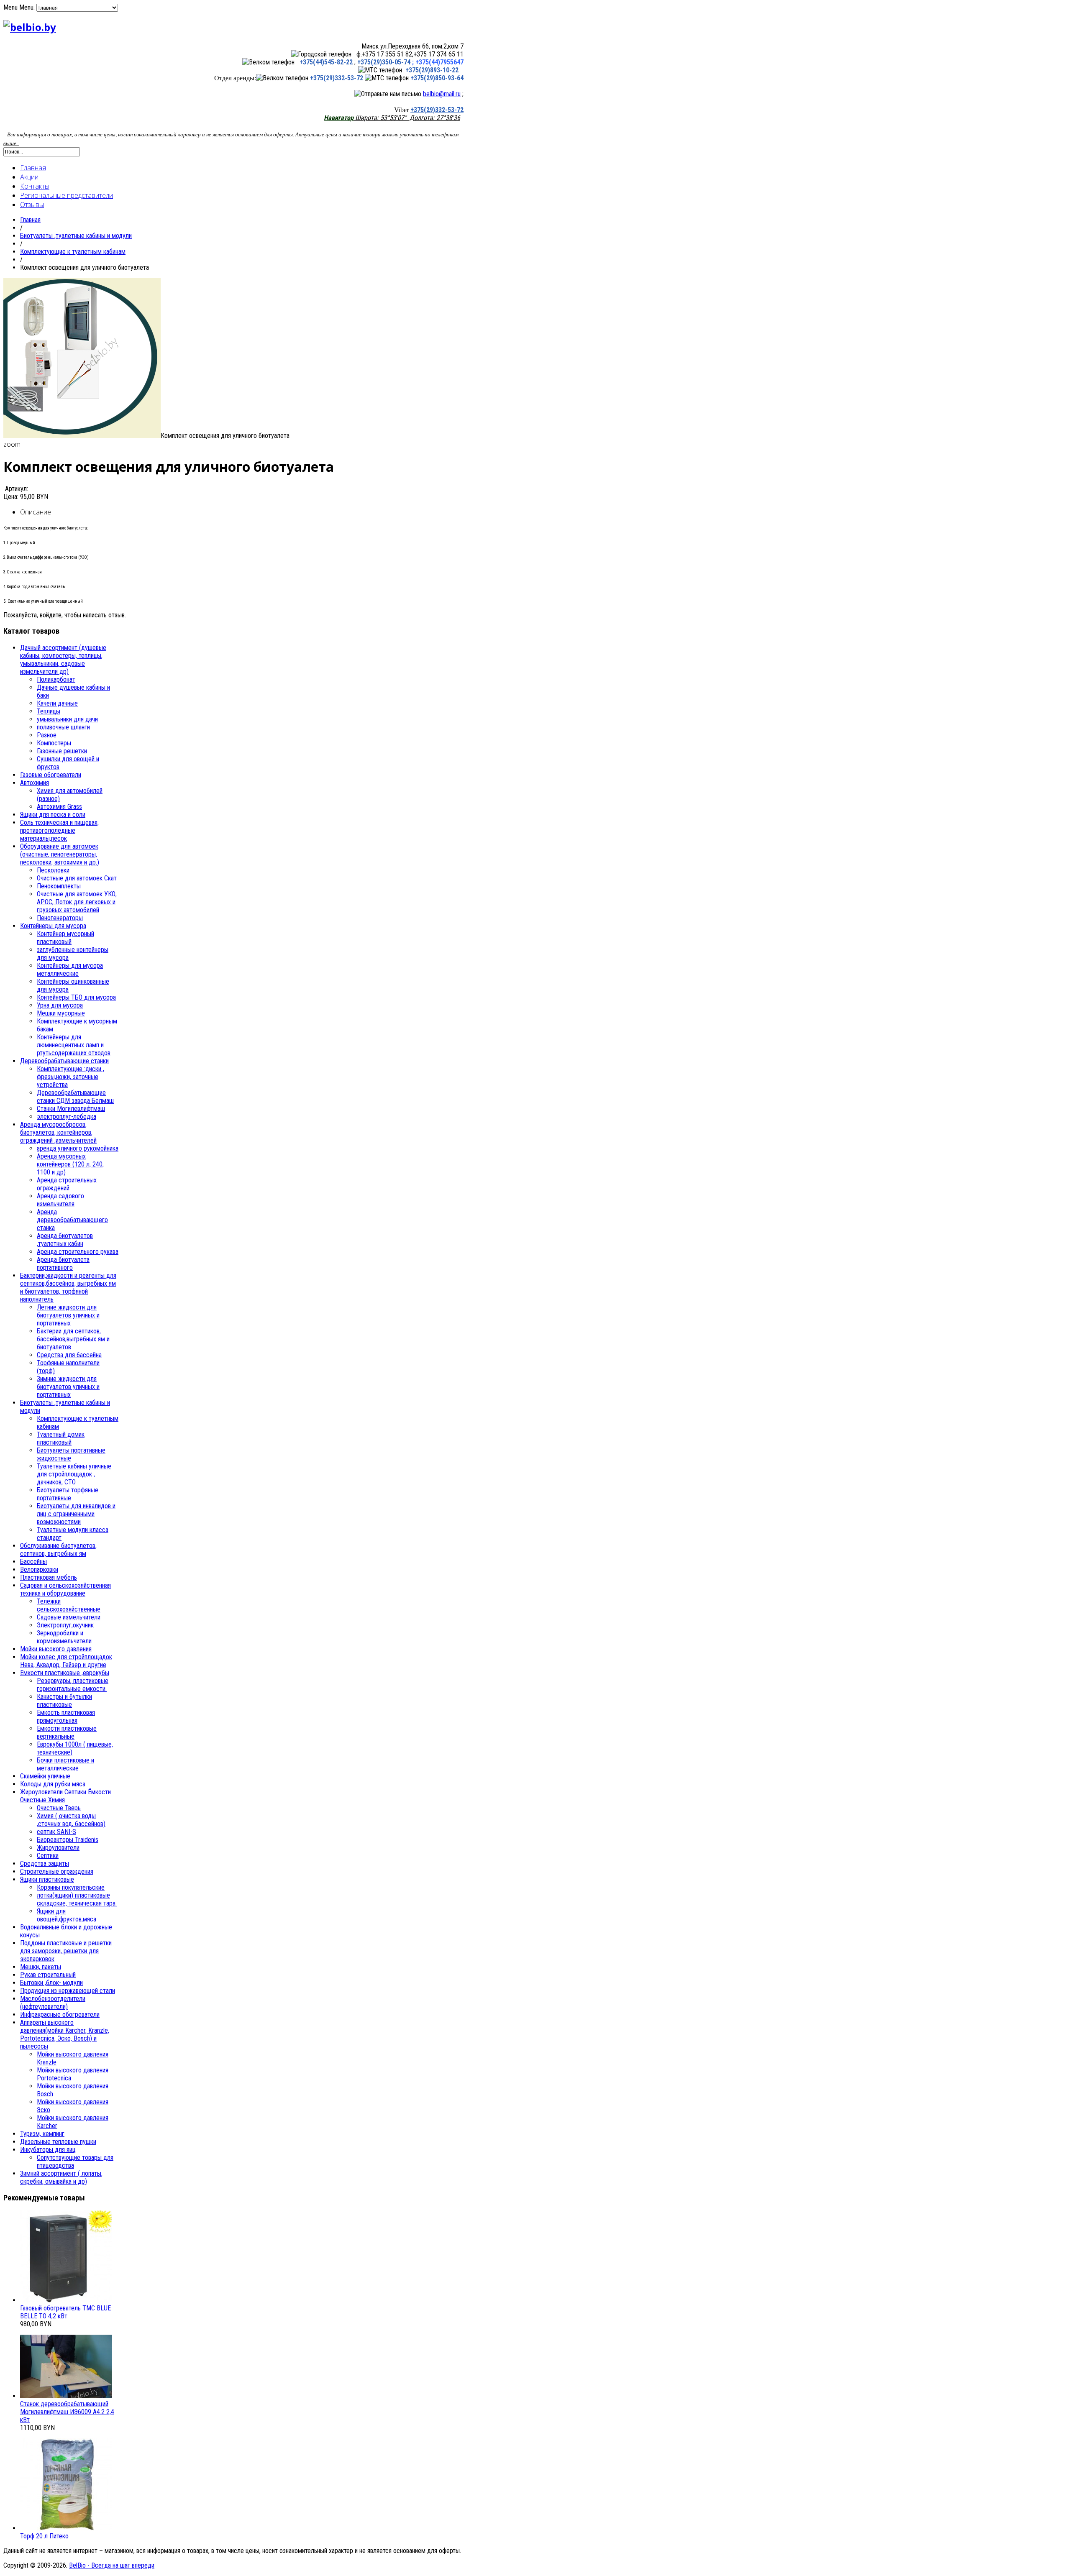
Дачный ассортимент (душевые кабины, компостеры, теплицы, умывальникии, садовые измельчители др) (63, 660)
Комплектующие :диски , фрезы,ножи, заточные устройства (70, 1077)
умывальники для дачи (67, 719)
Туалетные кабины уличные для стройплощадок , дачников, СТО (74, 1474)
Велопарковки (39, 1569)
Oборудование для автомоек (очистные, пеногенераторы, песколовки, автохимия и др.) (60, 854)
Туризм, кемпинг (42, 2134)
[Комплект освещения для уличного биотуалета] (82, 436)
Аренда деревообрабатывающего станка (72, 1220)
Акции (29, 177)
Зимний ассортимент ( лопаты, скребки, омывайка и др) (61, 2177)
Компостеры (54, 743)
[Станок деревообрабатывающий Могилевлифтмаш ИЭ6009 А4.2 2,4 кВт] (66, 2396)
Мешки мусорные (61, 1013)
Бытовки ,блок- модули (51, 1983)
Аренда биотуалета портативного (63, 1264)
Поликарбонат (56, 679)
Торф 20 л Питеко (44, 2536)
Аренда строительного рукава (78, 1252)
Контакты (35, 186)
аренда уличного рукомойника (78, 1148)
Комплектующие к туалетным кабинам (73, 252)
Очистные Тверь (59, 1808)
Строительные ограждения (57, 1871)
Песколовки (53, 870)
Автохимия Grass (59, 807)
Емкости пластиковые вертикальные (67, 1732)
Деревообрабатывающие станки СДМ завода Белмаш (75, 1097)
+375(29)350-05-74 (383, 62)
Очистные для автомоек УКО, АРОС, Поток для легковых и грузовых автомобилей (77, 902)
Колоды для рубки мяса (53, 1784)
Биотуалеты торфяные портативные (68, 1494)
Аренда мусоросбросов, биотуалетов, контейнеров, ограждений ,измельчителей (58, 1132)
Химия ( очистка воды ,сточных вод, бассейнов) (71, 1820)
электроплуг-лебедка (67, 1117)
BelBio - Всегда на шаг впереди (112, 2565)
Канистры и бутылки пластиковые (64, 1701)
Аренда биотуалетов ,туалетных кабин (65, 1240)
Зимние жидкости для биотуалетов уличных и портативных (68, 1387)
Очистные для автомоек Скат (77, 878)
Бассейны (33, 1562)
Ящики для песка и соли (53, 815)
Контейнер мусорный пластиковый (65, 938)
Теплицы (49, 711)
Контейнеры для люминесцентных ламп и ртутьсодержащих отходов (74, 1045)
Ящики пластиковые (47, 1879)
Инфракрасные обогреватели (60, 2014)
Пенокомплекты (59, 886)
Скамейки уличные (45, 1776)
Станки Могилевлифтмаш (71, 1109)
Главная (33, 168)
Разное (47, 735)
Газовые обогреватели (51, 775)
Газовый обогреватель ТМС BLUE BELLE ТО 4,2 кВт (65, 2312)
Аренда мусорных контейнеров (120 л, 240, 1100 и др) (70, 1164)
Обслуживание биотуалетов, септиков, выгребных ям (58, 1550)
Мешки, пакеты (41, 1967)
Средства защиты (45, 1864)
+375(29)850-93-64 (437, 78)
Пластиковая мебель (49, 1577)
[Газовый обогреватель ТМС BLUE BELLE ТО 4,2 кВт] (66, 2300)
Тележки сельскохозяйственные (69, 1605)
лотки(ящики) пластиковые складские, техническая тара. (77, 1899)
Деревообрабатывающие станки (64, 1061)
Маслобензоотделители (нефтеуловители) (53, 2003)
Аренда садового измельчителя (60, 1200)
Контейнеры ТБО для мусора (76, 997)
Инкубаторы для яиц (48, 2150)
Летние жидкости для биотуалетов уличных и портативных (68, 1315)
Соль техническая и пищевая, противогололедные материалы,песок (59, 830)
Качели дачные (57, 703)
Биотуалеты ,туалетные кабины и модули (76, 236)
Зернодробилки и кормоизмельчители (64, 1637)
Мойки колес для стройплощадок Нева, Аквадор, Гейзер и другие (66, 1661)
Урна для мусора (60, 1005)
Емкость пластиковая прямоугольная (66, 1716)
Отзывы (32, 205)
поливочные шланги (63, 727)
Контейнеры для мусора (53, 926)
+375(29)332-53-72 (337, 78)
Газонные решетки (62, 751)
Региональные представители (67, 195)
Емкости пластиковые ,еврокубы (65, 1673)
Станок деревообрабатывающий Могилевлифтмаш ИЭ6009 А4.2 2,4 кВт (67, 2412)
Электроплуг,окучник (65, 1625)
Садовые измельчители (69, 1617)
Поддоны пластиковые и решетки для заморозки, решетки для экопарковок (66, 1951)
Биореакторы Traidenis (68, 1840)
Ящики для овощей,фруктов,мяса (67, 1915)
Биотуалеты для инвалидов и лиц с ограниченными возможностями (76, 1514)
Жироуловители (58, 1848)
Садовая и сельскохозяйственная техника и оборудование (65, 1589)
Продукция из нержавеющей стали (68, 1991)
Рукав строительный (48, 1975)
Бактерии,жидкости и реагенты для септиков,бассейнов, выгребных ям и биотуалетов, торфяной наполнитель (68, 1287)
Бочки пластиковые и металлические (65, 1764)
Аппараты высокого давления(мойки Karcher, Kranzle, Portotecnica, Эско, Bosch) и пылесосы (65, 2034)
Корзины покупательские (71, 1887)
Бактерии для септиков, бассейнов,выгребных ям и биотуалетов (73, 1339)
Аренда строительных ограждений (67, 1184)
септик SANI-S (56, 1832)
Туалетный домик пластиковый (61, 1438)
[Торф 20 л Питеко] (66, 2528)
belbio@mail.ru (442, 94)
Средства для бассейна (69, 1355)
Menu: (28, 7)
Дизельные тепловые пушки (58, 2142)
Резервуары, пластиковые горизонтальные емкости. (73, 1685)
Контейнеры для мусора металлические (70, 970)
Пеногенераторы (60, 918)
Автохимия (35, 783)
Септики (48, 1856)
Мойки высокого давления (56, 1649)
